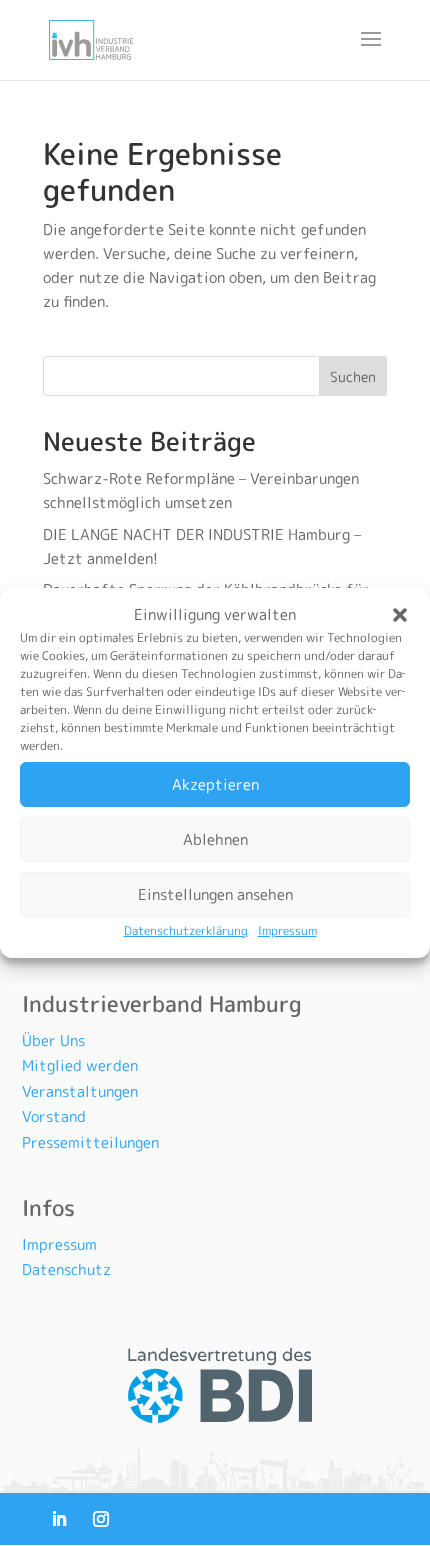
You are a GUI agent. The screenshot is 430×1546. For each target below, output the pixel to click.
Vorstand (54, 1116)
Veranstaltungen (80, 1091)
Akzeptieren (215, 784)
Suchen (353, 376)
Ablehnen (215, 839)
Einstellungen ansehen (215, 894)
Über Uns (53, 1040)
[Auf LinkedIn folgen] (59, 1519)
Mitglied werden (80, 1065)
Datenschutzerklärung (186, 930)
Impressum (287, 930)
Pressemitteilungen (90, 1142)
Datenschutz (66, 1269)
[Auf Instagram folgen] (101, 1519)
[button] (400, 615)
